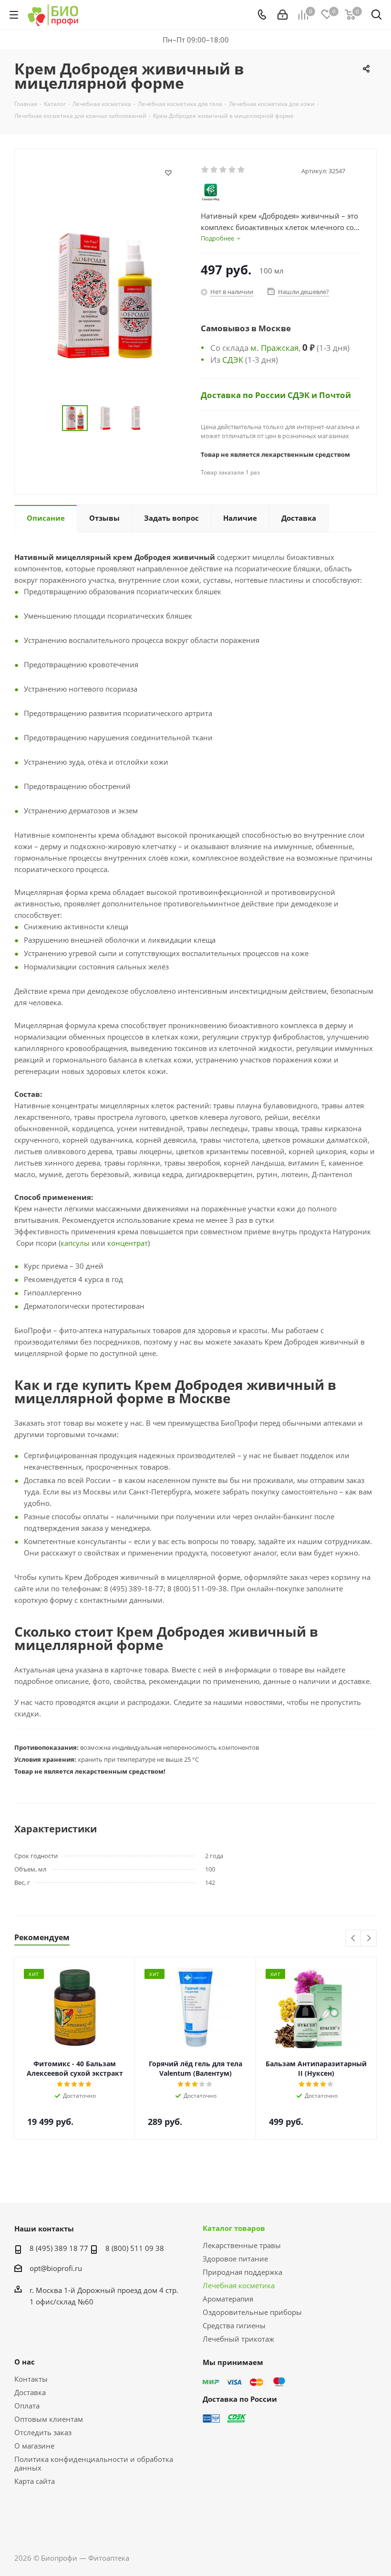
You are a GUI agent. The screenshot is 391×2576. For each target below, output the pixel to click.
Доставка (30, 2392)
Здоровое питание (235, 2259)
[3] (223, 170)
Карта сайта (35, 2481)
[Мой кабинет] (283, 15)
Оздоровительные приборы (252, 2312)
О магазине (34, 2446)
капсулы (75, 1243)
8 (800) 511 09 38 (135, 2248)
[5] (242, 170)
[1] (205, 170)
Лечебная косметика (239, 2285)
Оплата (27, 2406)
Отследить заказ (43, 2432)
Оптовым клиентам (49, 2419)
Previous (354, 1939)
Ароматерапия (228, 2299)
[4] (232, 170)
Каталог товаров (234, 2228)
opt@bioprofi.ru (56, 2268)
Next (369, 1939)
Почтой (335, 395)
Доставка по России (244, 395)
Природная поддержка (242, 2272)
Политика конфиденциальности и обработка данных (94, 2463)
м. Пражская (274, 347)
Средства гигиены (234, 2325)
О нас (25, 2362)
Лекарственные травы (242, 2245)
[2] (214, 170)
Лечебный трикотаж (238, 2339)
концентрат (128, 1243)
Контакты (31, 2379)
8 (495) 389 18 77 (59, 2248)
